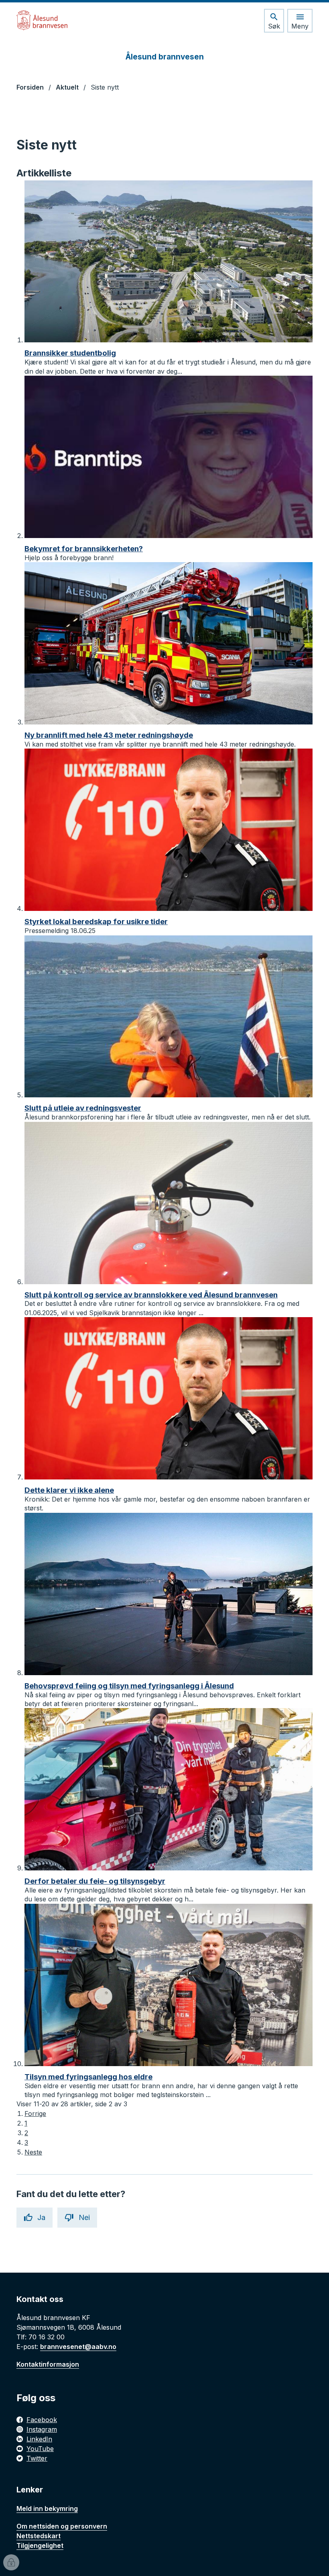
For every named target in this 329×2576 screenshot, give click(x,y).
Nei (84, 2217)
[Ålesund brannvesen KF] (42, 20)
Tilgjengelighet (40, 2545)
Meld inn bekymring (47, 2508)
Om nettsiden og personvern (62, 2526)
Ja (41, 2217)
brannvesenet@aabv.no (78, 2347)
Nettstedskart (39, 2536)
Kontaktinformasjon (48, 2364)
